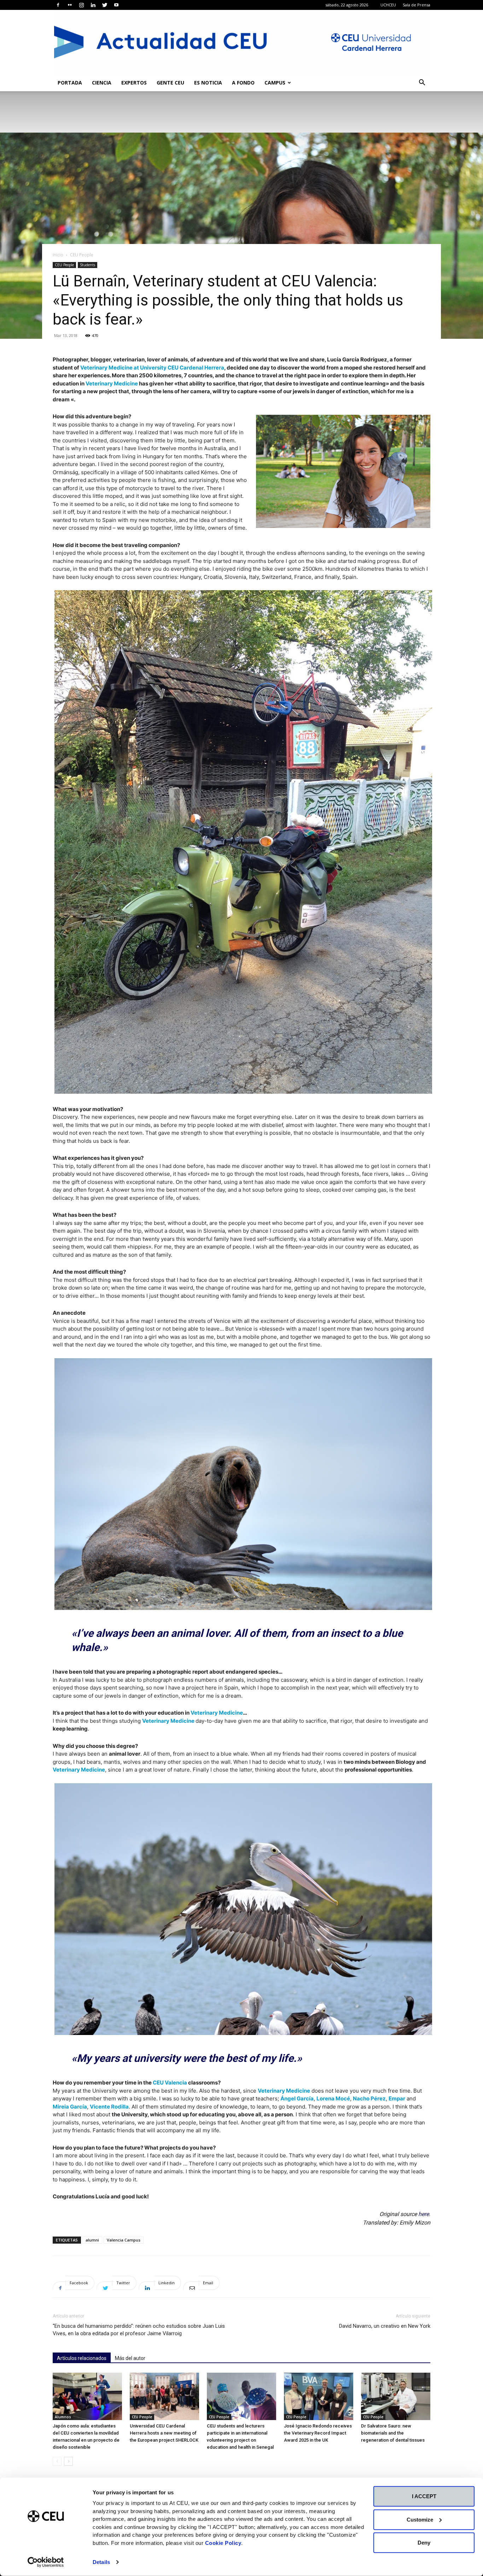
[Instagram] (81, 5)
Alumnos (63, 2417)
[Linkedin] (93, 5)
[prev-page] (57, 2461)
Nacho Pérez (369, 2098)
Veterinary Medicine (112, 383)
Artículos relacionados (82, 2358)
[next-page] (68, 2461)
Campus (275, 83)
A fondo (243, 83)
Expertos (134, 83)
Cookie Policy (223, 2543)
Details (101, 2562)
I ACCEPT (424, 2496)
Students (88, 265)
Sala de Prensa (417, 5)
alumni (92, 2240)
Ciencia (102, 83)
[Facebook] (58, 5)
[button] (422, 83)
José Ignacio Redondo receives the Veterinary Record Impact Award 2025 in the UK (318, 2433)
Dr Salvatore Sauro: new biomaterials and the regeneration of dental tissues (393, 2433)
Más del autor (130, 2358)
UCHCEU (388, 5)
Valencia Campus (124, 2240)
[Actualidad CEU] (241, 42)
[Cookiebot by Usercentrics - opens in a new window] (46, 2562)
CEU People (64, 265)
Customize (420, 2519)
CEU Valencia (170, 2083)
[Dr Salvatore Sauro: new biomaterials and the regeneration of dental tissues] (396, 2397)
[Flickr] (70, 5)
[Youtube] (116, 5)
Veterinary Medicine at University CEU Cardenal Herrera (152, 368)
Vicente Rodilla (109, 2107)
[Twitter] (105, 5)
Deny (424, 2543)
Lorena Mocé (333, 2098)
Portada (70, 83)
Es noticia (208, 83)
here (424, 2214)
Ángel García (297, 2098)
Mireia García (70, 2107)
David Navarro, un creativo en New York (385, 2326)
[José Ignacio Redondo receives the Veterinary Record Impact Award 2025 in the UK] (319, 2397)
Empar (397, 2098)
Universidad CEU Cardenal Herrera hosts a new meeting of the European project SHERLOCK (164, 2433)
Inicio (58, 255)
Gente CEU (170, 83)
